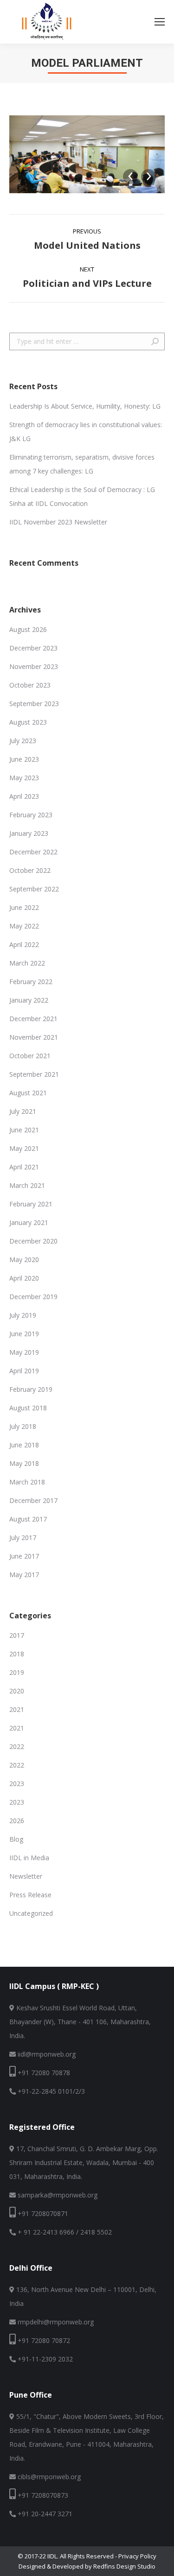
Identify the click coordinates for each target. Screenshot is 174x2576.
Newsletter (26, 1876)
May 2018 (24, 1463)
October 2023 (30, 685)
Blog (16, 1839)
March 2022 (27, 963)
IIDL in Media (29, 1858)
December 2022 (33, 852)
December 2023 (33, 648)
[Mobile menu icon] (160, 22)
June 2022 (24, 907)
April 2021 (24, 1167)
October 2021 (30, 1056)
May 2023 (24, 778)
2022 (17, 1746)
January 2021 (29, 1222)
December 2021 (33, 1019)
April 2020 (24, 1278)
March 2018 (27, 1482)
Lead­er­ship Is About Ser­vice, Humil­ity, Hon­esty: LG (85, 406)
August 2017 (28, 1519)
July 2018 (23, 1426)
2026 (17, 1821)
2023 (17, 1784)
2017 (17, 1635)
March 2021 (27, 1185)
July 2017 (23, 1537)
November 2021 (34, 1037)
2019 (17, 1672)
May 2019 (24, 1352)
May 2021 (24, 1148)
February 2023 (31, 815)
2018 (17, 1654)
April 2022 (24, 944)
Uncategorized (31, 1913)
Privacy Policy (137, 2556)
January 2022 (29, 1000)
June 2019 (24, 1334)
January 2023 (29, 833)
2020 (17, 1691)
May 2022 (24, 926)
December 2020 (33, 1241)
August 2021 (28, 1093)
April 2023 (24, 796)
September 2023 (34, 704)
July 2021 (23, 1111)
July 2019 (23, 1315)
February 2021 (31, 1204)
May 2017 (24, 1575)
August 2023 (28, 722)
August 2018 (28, 1408)
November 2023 (34, 666)
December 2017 (33, 1500)
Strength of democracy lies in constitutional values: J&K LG (86, 432)
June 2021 (24, 1130)
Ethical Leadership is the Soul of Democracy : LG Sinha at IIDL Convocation (82, 496)
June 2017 (24, 1556)
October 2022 (30, 870)
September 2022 (34, 889)
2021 (17, 1709)
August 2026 (28, 629)
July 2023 (23, 741)
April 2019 (24, 1371)
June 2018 (24, 1445)
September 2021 (34, 1074)
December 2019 (33, 1297)
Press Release (30, 1895)
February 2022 (31, 982)
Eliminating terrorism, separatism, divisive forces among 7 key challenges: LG (82, 464)
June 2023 (24, 759)
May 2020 (24, 1260)
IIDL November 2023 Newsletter (58, 522)
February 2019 (31, 1389)
